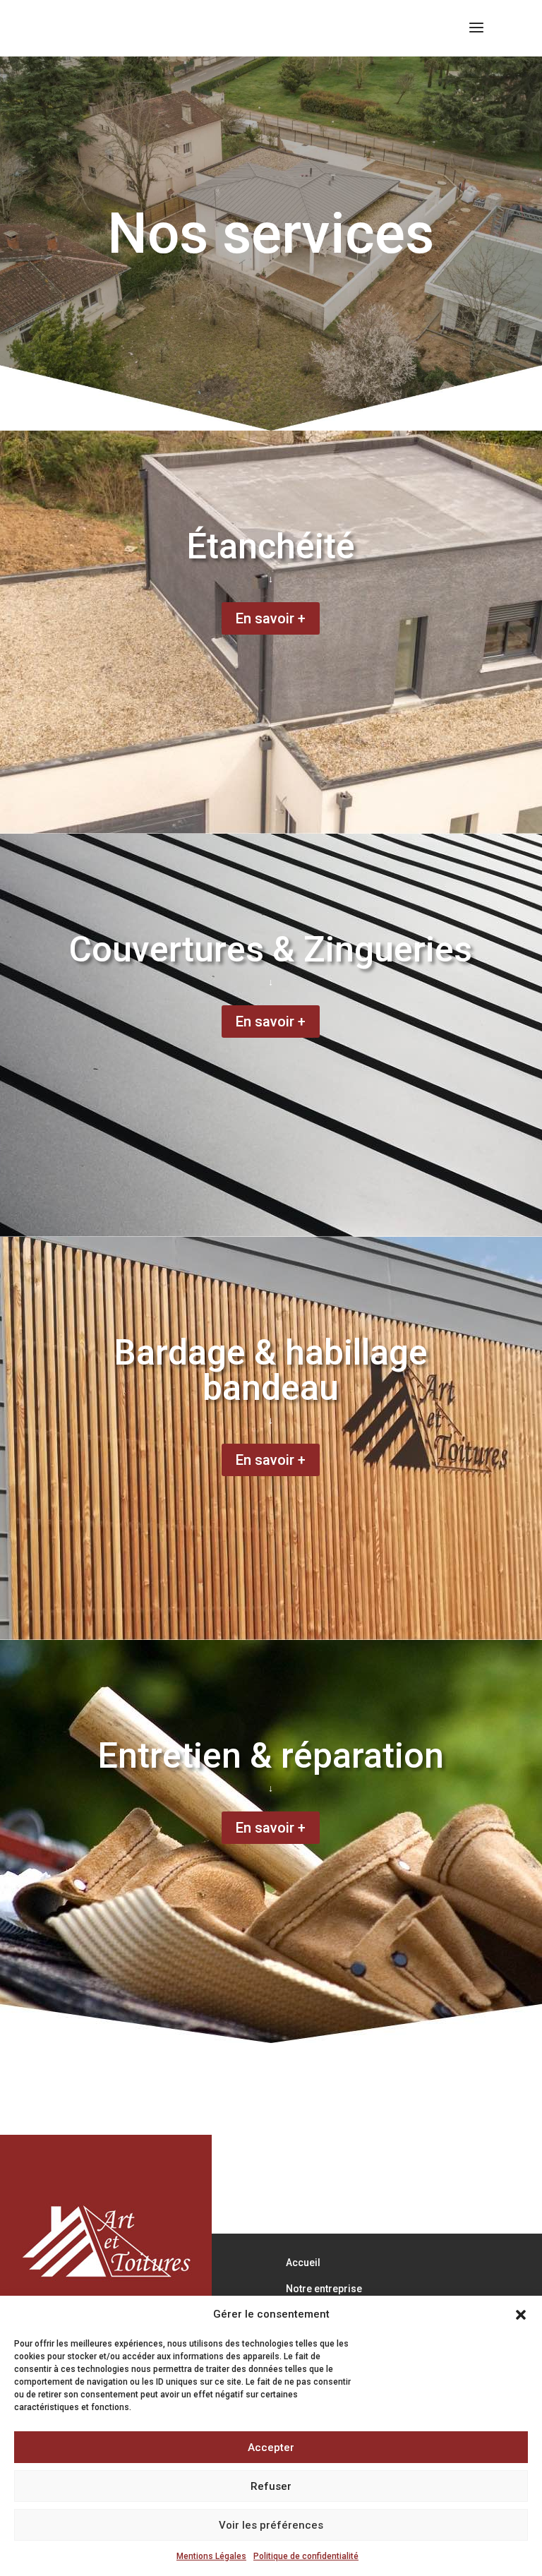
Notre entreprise (324, 2289)
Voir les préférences (271, 2525)
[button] (521, 2315)
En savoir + (271, 618)
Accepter (271, 2448)
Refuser (271, 2486)
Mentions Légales (211, 2556)
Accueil (303, 2263)
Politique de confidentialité (306, 2556)
